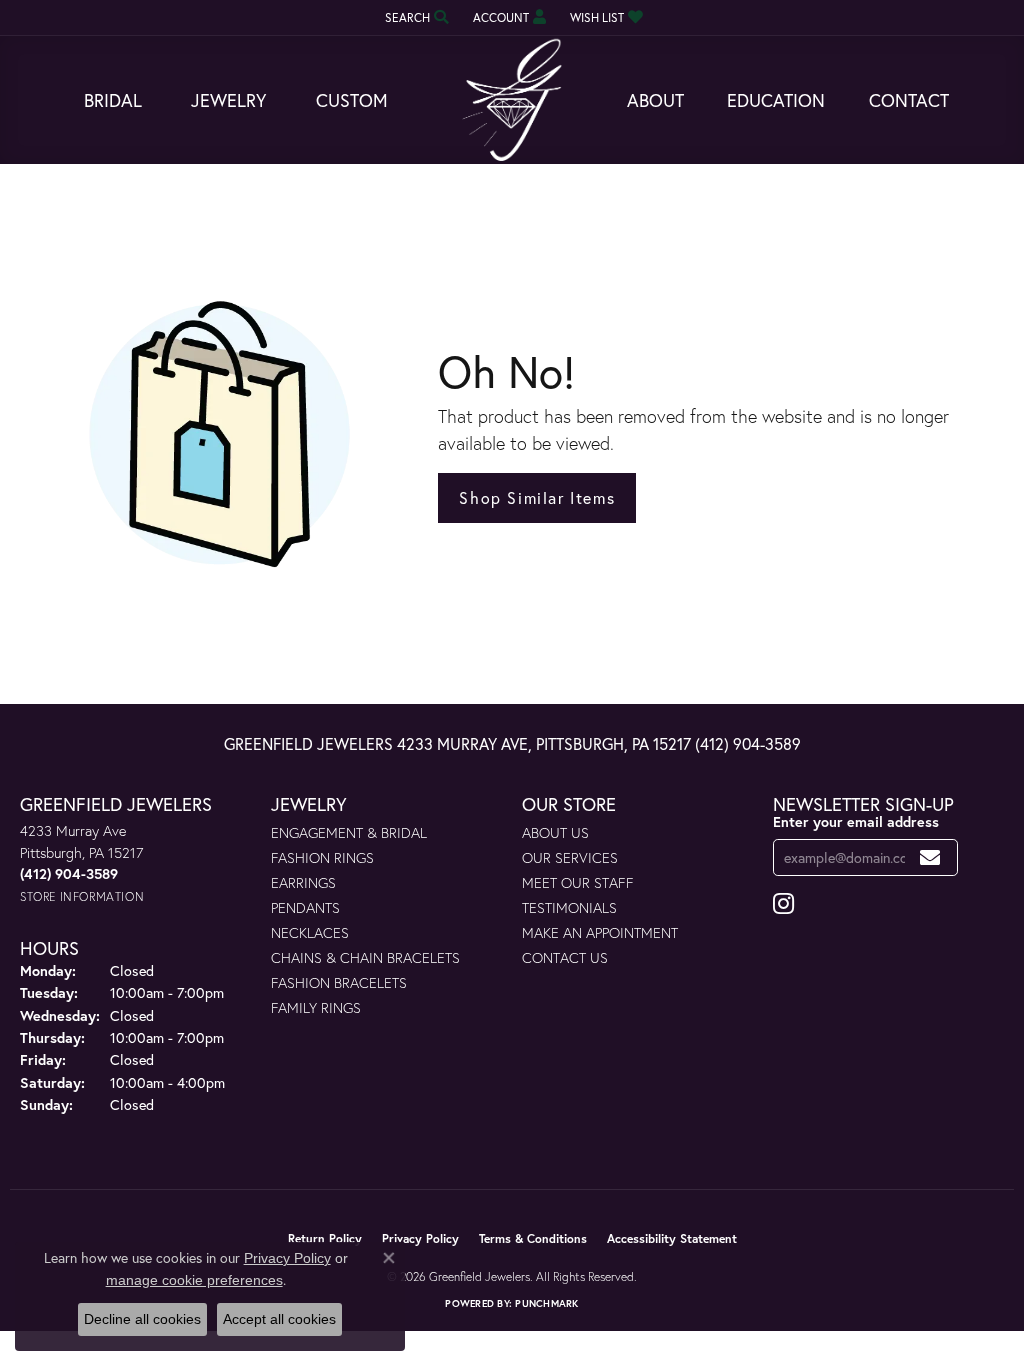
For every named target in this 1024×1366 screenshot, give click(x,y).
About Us (555, 832)
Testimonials (569, 907)
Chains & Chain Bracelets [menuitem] (365, 957)
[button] (415, 17)
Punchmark (546, 1303)
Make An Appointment (600, 932)
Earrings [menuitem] (303, 882)
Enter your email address (856, 821)
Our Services (570, 857)
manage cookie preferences (194, 1280)
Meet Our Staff (578, 882)
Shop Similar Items (537, 497)
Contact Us (565, 957)
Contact (909, 100)
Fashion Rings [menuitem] (322, 857)
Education (776, 100)
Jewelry (228, 100)
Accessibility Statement (672, 1238)
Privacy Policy (420, 1238)
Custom (352, 100)
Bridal (113, 100)
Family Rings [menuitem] (316, 1007)
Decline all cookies (142, 1319)
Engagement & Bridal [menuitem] (349, 832)
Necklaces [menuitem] (310, 932)
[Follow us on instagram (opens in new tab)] (783, 904)
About (655, 100)
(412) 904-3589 (748, 743)
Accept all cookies (279, 1319)
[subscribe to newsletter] (930, 857)
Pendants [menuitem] (305, 907)
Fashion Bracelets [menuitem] (339, 982)
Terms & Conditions (533, 1238)
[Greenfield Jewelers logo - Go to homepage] (512, 100)
